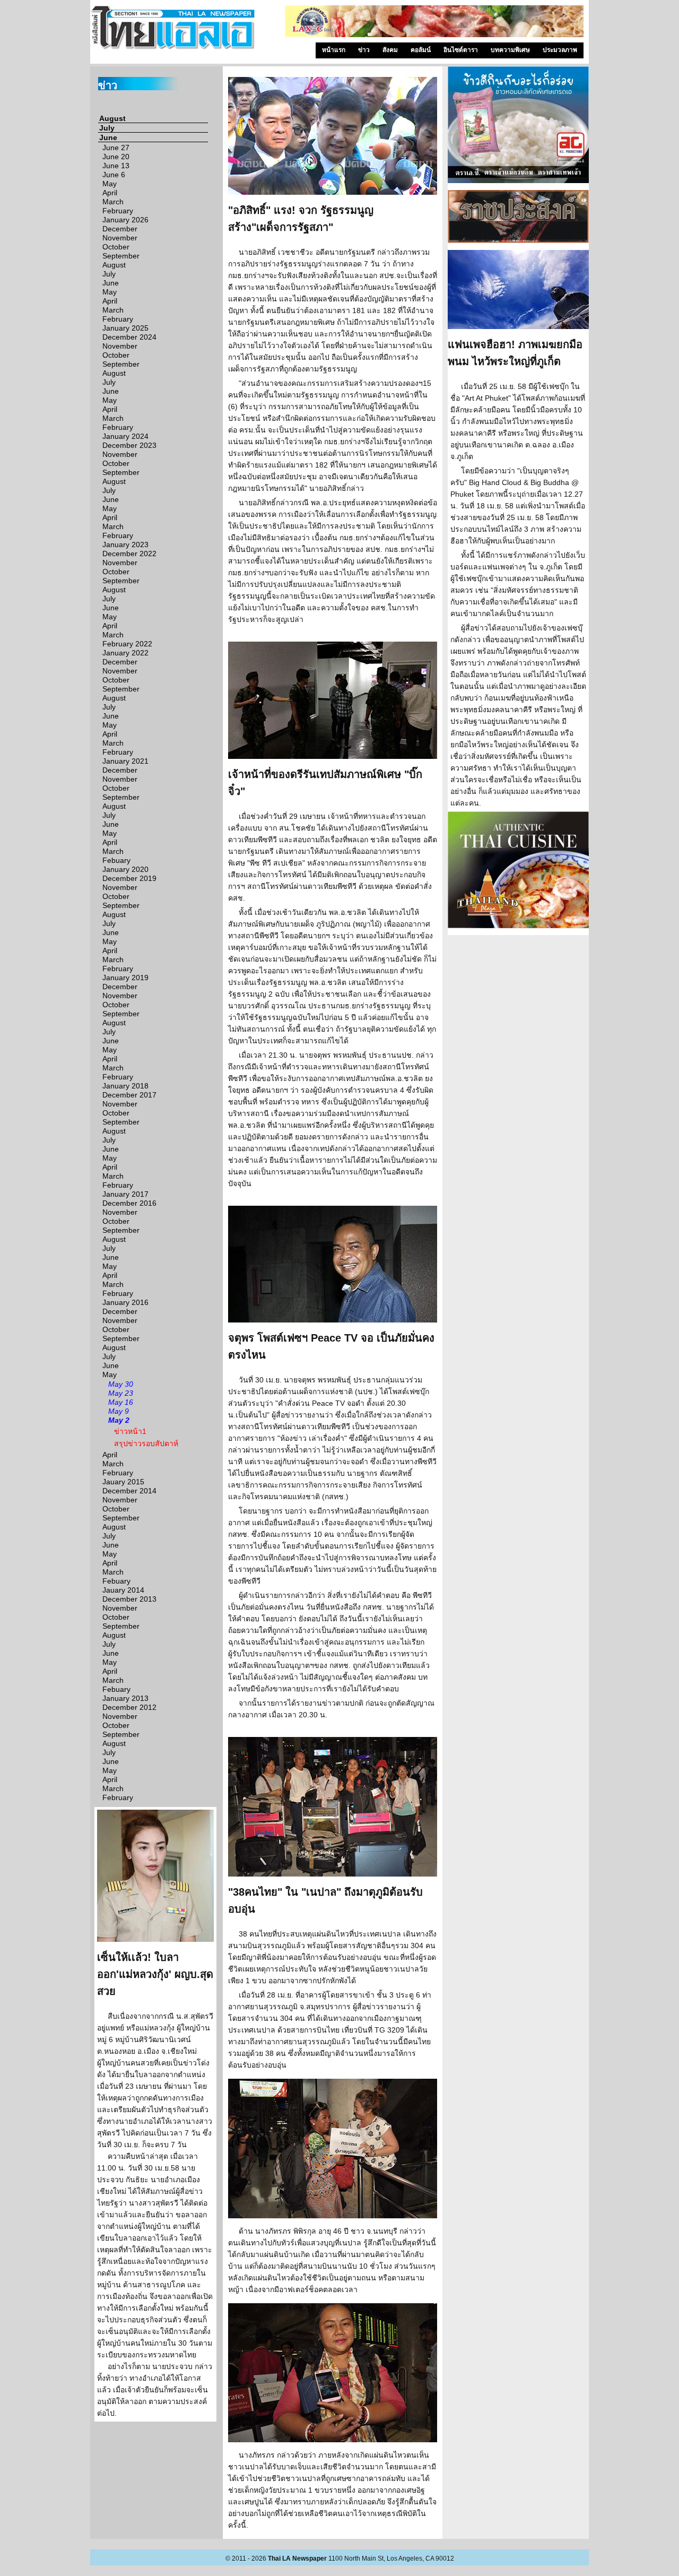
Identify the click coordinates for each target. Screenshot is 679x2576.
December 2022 (129, 554)
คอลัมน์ (421, 50)
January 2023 (125, 544)
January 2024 (125, 436)
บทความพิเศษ (510, 50)
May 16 (121, 1402)
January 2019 (125, 978)
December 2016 (129, 1203)
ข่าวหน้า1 (130, 1431)
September (121, 256)
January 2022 (125, 653)
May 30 (121, 1384)
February (118, 211)
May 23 (121, 1393)
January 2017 (125, 1194)
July (107, 128)
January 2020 (125, 869)
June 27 (116, 148)
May (110, 184)
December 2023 (129, 445)
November (120, 238)
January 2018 (125, 1086)
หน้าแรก (334, 50)
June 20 (116, 157)
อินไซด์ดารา (461, 50)
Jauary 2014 (123, 1590)
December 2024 (129, 337)
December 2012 (129, 1707)
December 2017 (129, 1095)
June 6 (114, 175)
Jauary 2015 (123, 1482)
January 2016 (125, 1302)
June (108, 137)
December (120, 229)
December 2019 (129, 878)
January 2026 (125, 220)
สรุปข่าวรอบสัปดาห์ (146, 1443)
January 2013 (125, 1698)
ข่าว (364, 50)
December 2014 (129, 1491)
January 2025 (125, 328)
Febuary (116, 860)
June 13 (116, 166)
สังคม (390, 50)
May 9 (119, 1411)
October (116, 247)
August (112, 118)
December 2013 (129, 1599)
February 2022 (127, 644)
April (110, 193)
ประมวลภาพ (560, 50)
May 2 (119, 1420)
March (113, 202)
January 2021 (125, 761)
